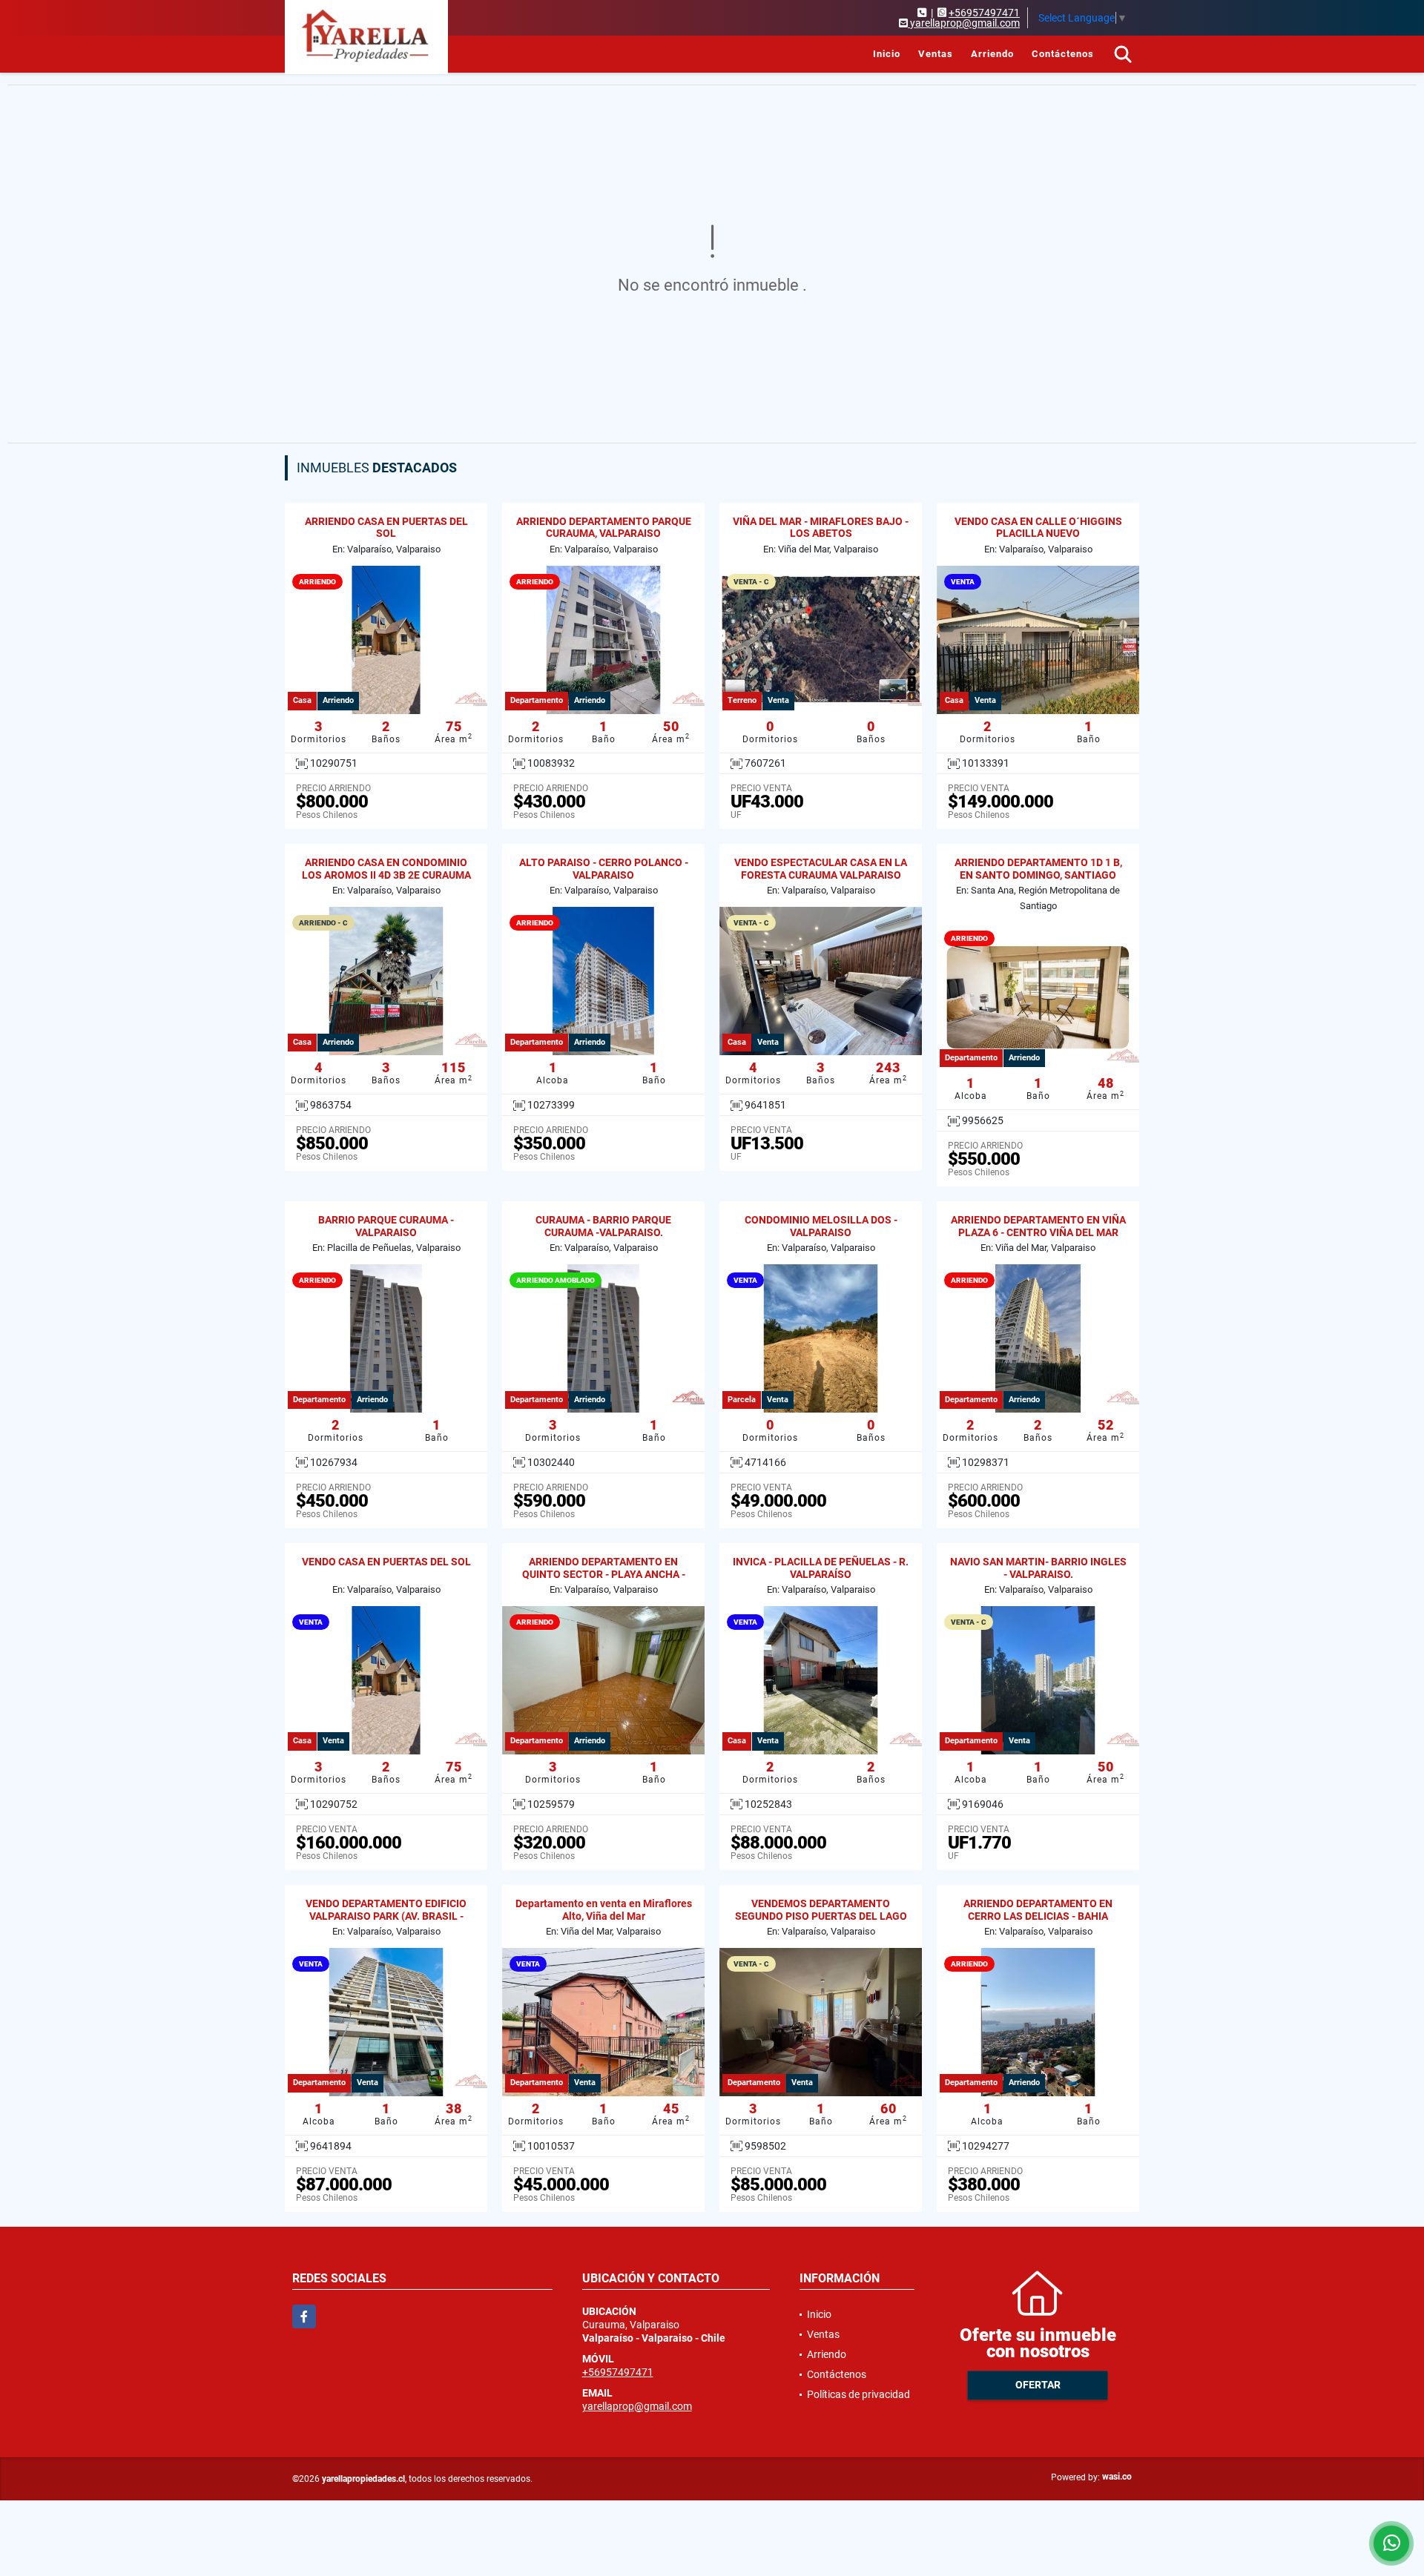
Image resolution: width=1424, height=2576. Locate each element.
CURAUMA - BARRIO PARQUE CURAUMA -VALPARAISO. (603, 1226)
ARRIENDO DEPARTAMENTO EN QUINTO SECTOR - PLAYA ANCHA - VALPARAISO (604, 1574)
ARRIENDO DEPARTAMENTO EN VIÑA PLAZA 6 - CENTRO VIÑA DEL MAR (1038, 1226)
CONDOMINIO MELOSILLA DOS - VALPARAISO (821, 1226)
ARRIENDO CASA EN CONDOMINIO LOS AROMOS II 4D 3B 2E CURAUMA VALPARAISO (386, 875)
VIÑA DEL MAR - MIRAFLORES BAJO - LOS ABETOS (821, 528)
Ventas (936, 54)
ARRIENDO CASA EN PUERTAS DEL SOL (386, 528)
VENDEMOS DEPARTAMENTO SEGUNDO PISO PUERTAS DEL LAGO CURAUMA (821, 1916)
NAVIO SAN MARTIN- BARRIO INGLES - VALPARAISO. (1038, 1568)
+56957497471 (984, 13)
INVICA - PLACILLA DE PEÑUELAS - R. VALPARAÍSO (821, 1568)
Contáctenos (1063, 54)
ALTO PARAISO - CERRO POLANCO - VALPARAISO (604, 869)
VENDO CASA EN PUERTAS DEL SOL (386, 1562)
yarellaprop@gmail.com (637, 2406)
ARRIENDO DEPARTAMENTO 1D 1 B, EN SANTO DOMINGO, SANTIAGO (1038, 869)
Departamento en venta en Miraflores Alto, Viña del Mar (604, 1910)
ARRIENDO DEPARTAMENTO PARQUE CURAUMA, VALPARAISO (604, 528)
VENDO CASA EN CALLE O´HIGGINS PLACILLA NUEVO (1038, 528)
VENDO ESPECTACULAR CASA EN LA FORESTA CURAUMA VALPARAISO (821, 869)
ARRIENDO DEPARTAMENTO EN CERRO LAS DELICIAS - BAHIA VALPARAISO (1038, 1916)
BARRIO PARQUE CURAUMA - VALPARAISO (386, 1226)
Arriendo (992, 54)
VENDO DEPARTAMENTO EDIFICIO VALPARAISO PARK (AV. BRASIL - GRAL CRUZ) (386, 1916)
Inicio (887, 54)
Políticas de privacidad (858, 2394)
